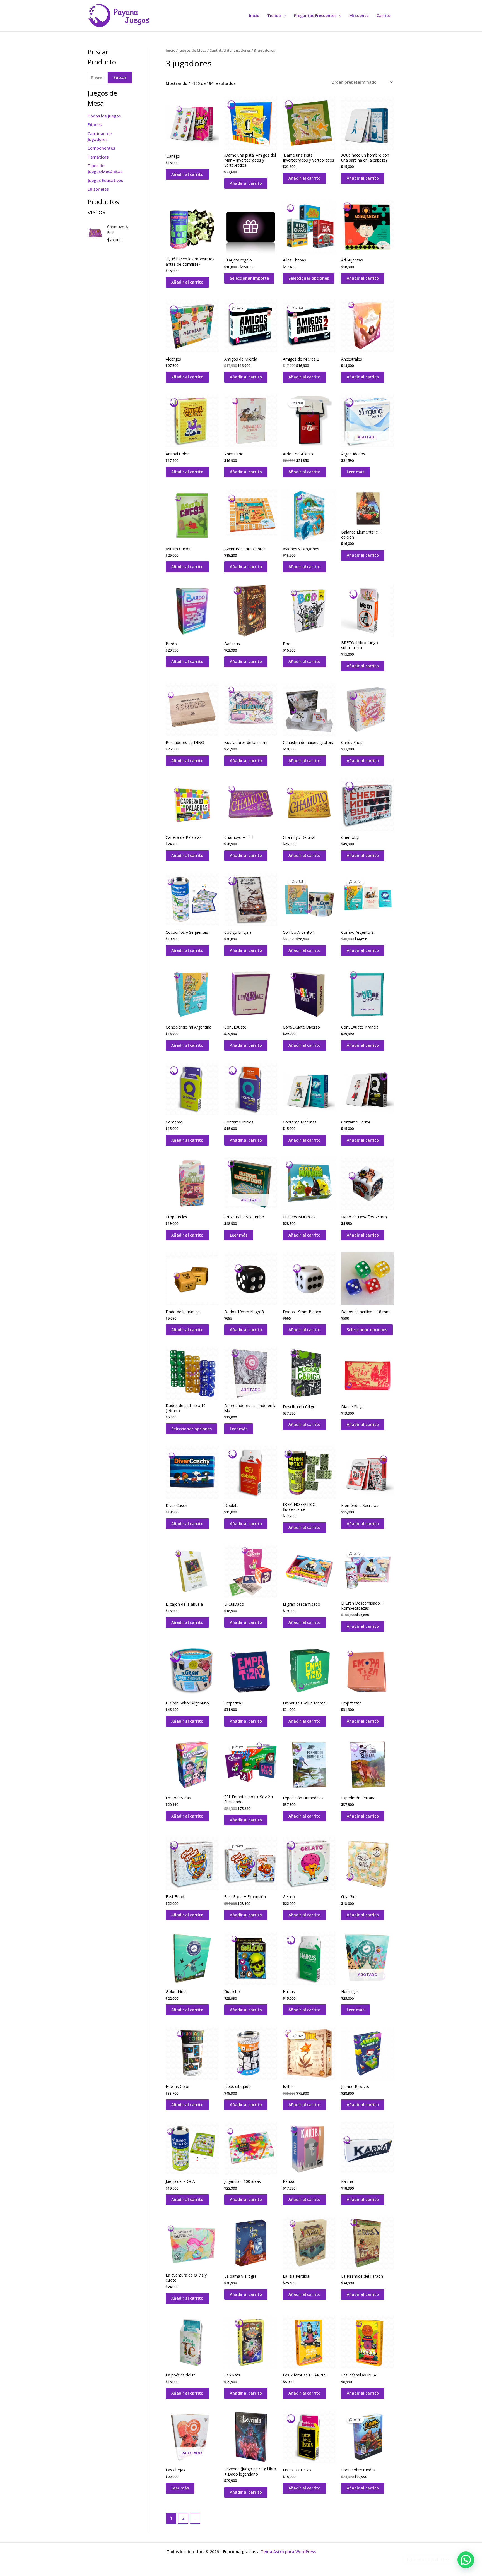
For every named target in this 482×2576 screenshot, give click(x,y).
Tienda (274, 15)
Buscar (120, 77)
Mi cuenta (359, 15)
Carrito (384, 15)
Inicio (254, 15)
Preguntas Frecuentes (315, 15)
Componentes (101, 148)
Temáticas (98, 157)
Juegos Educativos (105, 180)
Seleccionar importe (249, 278)
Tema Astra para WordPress (288, 2552)
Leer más (356, 472)
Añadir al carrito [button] (187, 174)
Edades (95, 125)
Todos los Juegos (104, 116)
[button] (283, 16)
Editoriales (98, 189)
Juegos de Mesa (192, 50)
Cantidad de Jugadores (230, 50)
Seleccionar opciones (309, 278)
